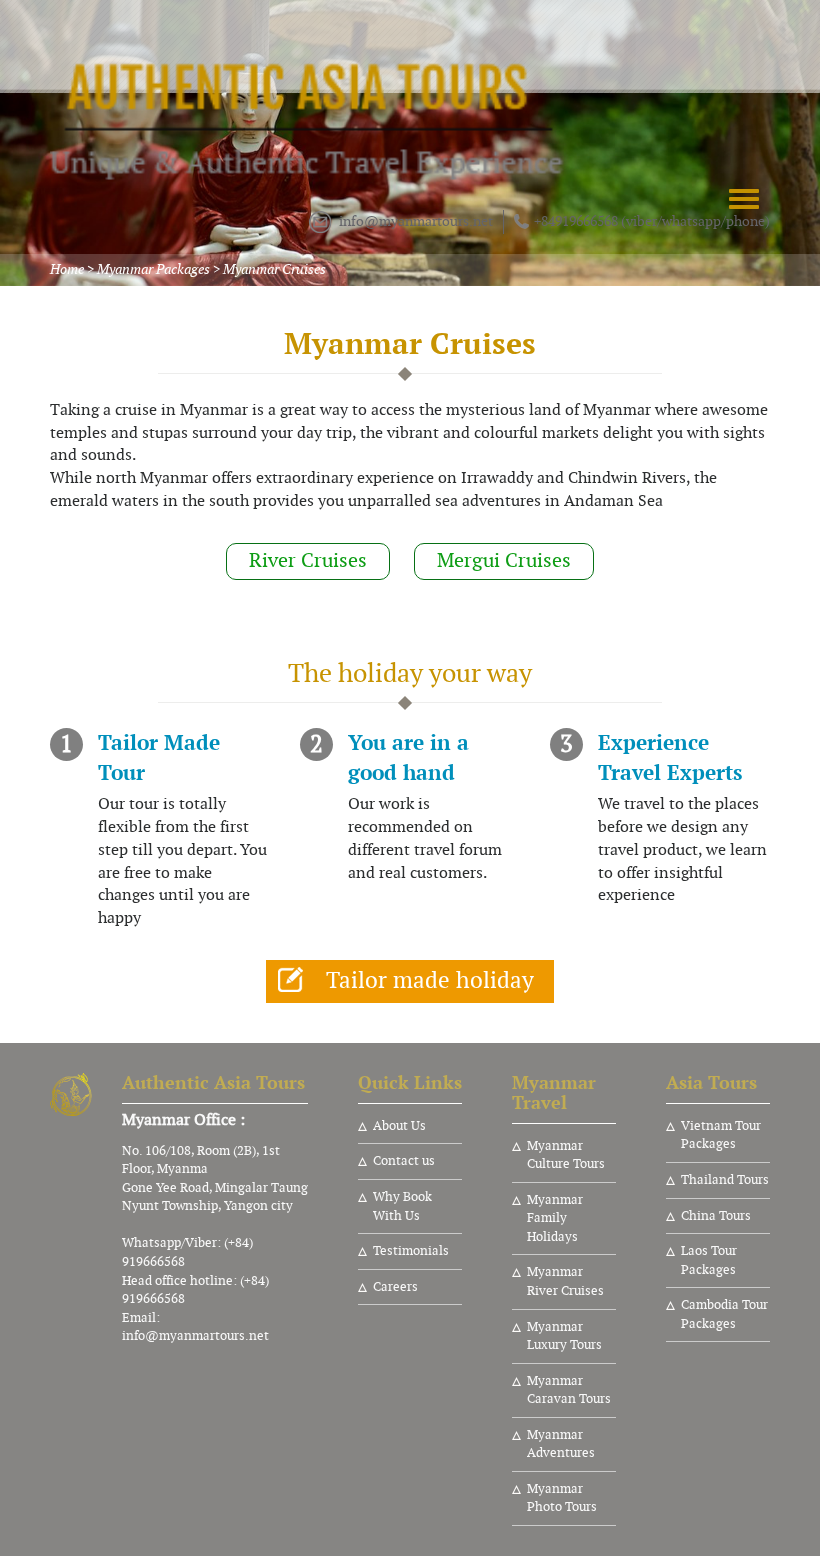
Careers (395, 1287)
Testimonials (411, 1251)
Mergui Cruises (504, 560)
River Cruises (308, 560)
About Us (399, 1126)
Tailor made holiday (430, 980)
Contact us (404, 1161)
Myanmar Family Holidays (555, 1218)
